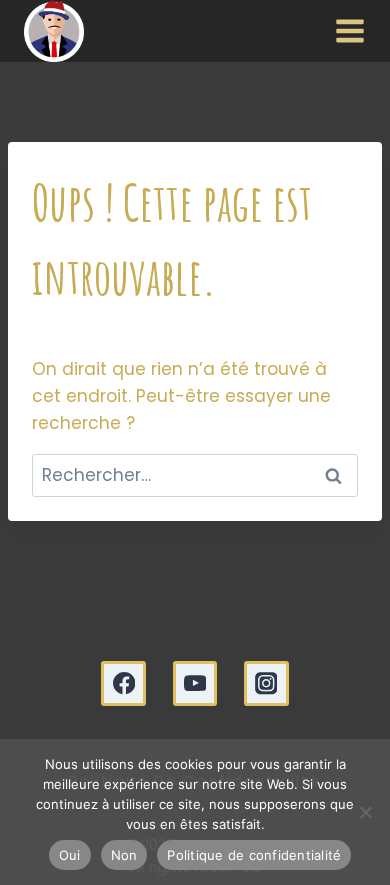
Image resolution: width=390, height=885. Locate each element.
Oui (70, 855)
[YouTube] (195, 683)
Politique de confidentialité (254, 855)
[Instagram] (266, 683)
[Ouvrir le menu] (345, 31)
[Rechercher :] (195, 475)
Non (124, 855)
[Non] (365, 812)
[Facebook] (123, 683)
